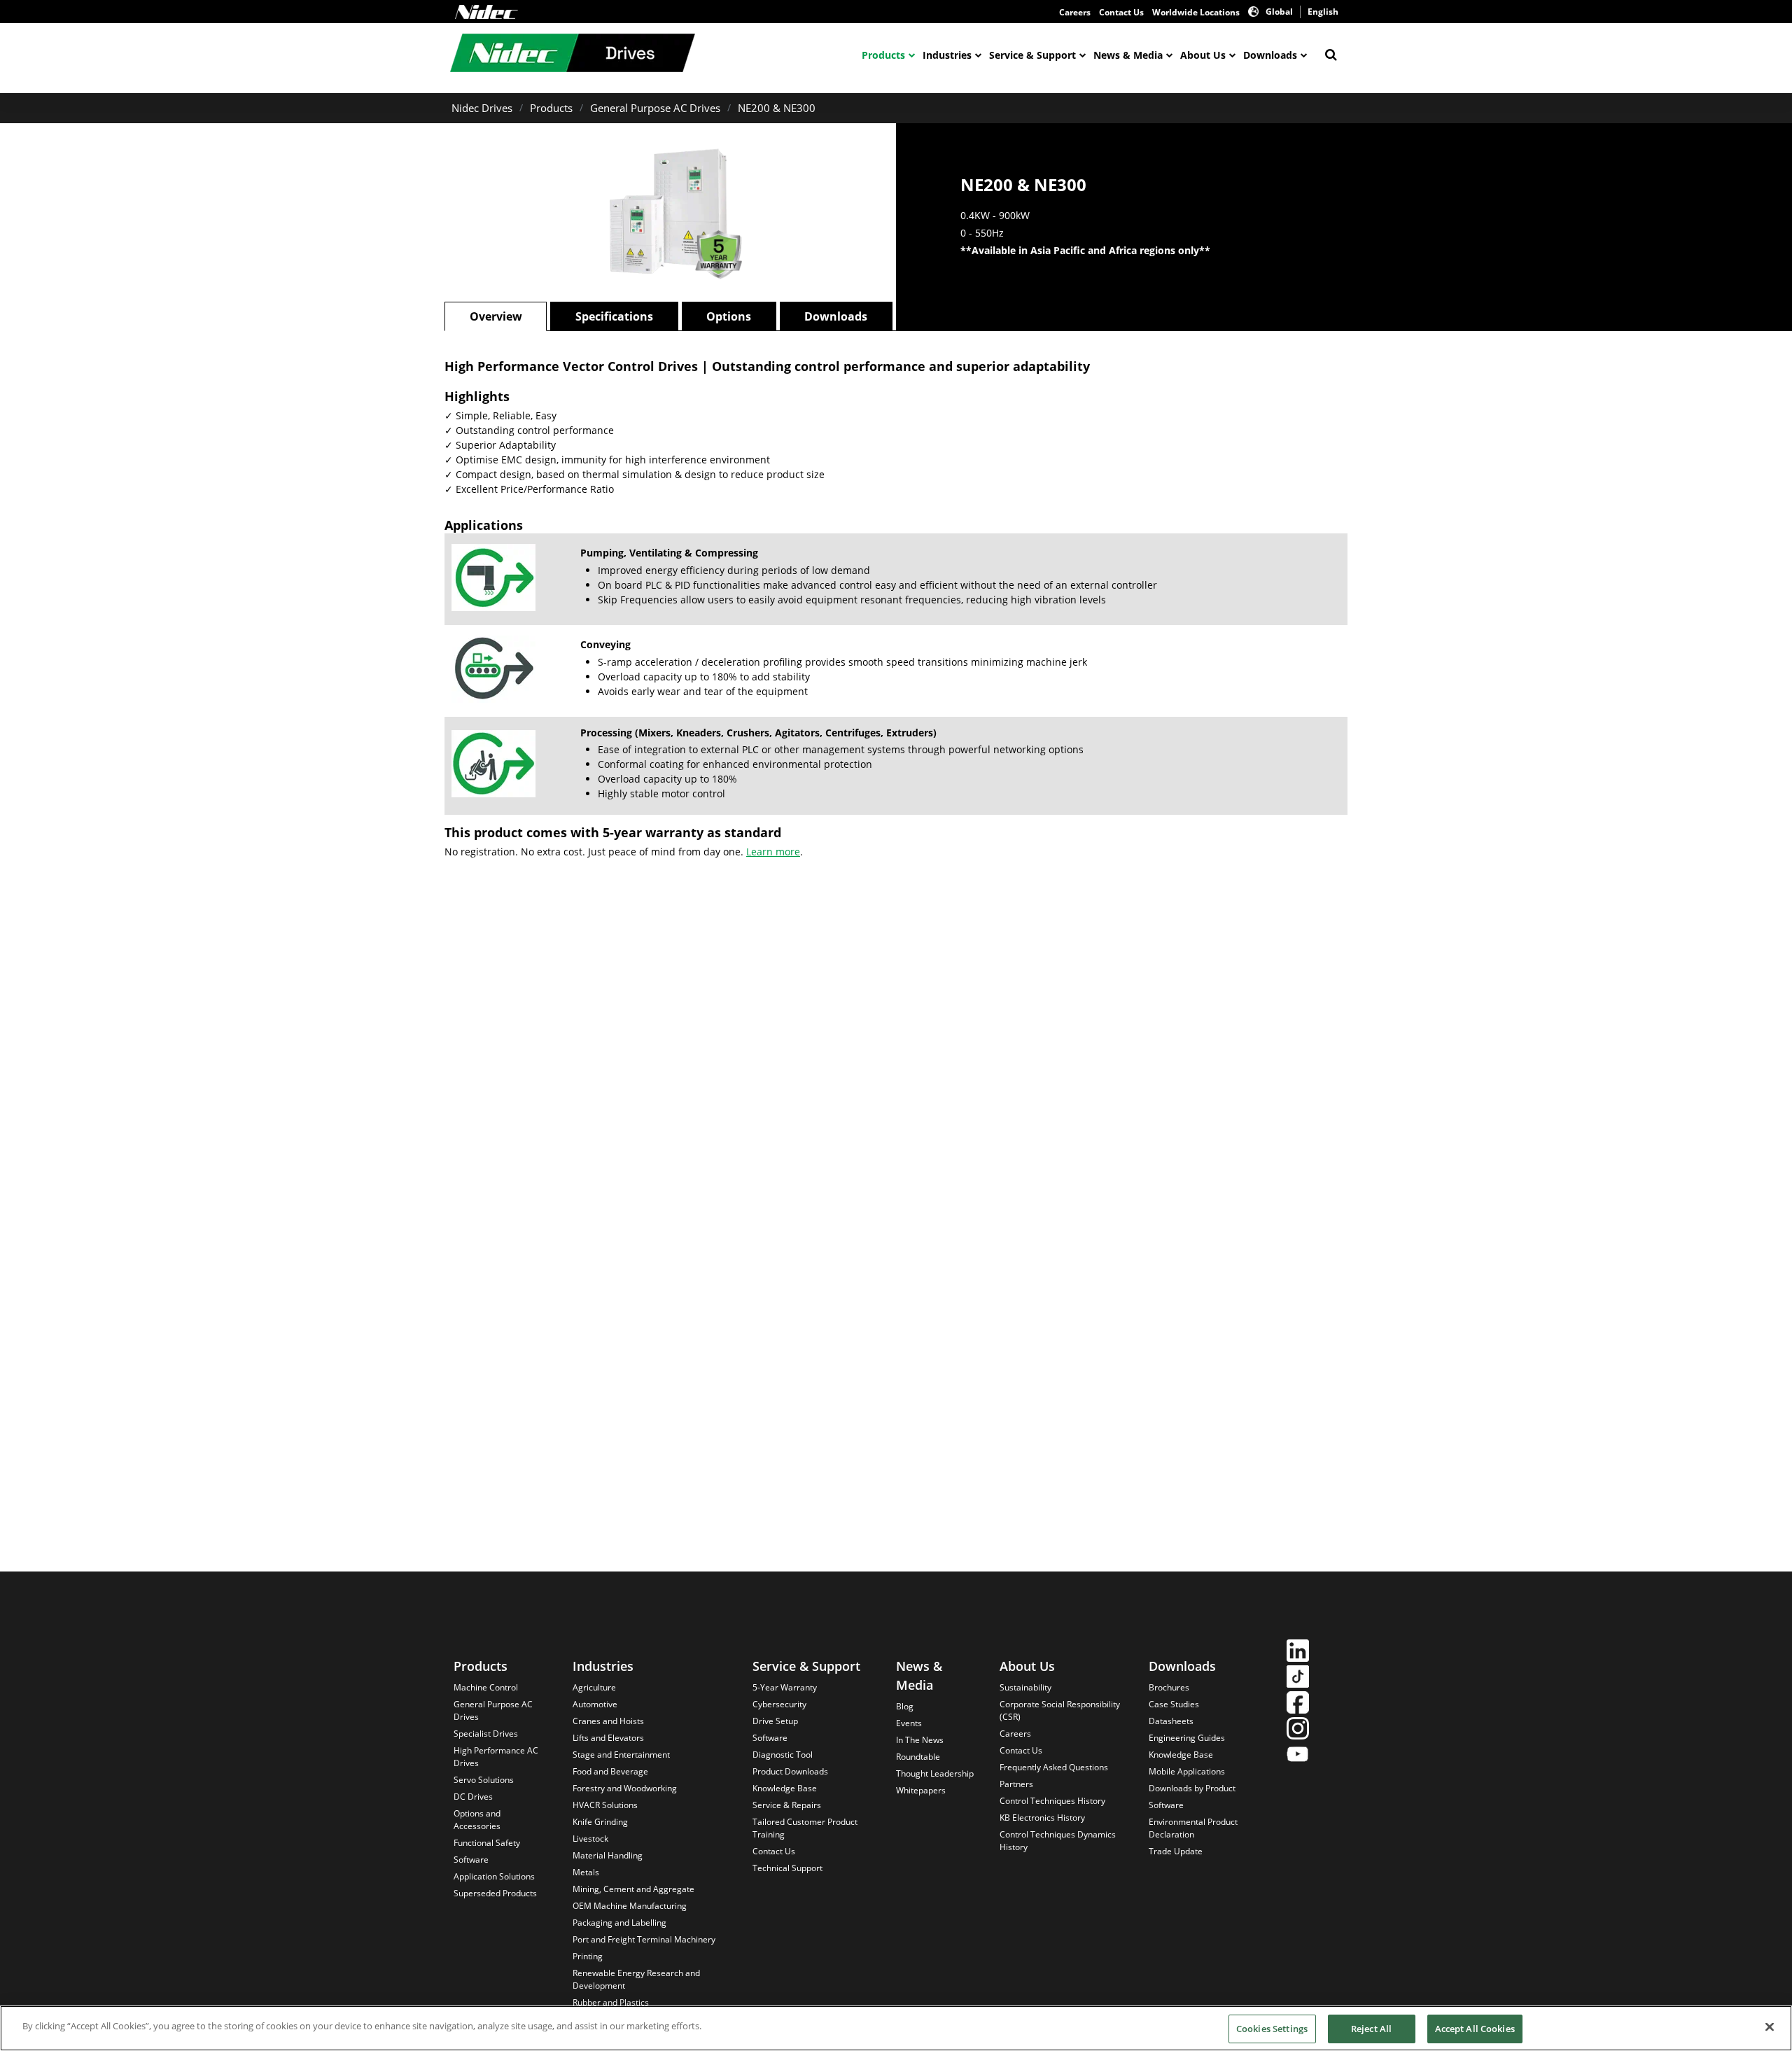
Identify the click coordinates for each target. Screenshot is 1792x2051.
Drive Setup (775, 1721)
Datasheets (1171, 1721)
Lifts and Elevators (608, 1738)
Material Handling (608, 1855)
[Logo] (486, 12)
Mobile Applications (1187, 1771)
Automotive (595, 1704)
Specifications (614, 316)
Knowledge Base (785, 1788)
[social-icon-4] (1298, 1730)
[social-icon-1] (1298, 1652)
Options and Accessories (477, 1820)
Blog (905, 1706)
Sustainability (1025, 1687)
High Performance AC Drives (496, 1757)
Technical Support (787, 1868)
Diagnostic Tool (783, 1755)
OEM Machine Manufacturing (630, 1906)
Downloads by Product (1192, 1788)
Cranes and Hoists (608, 1721)
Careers (1075, 12)
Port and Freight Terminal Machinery (644, 1939)
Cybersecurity (779, 1704)
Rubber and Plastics (611, 2002)
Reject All (1371, 2029)
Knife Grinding (600, 1822)
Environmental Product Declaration (1193, 1828)
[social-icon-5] (1298, 1756)
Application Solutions (494, 1876)
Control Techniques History (1052, 1801)
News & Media (1128, 55)
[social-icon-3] (1298, 1704)
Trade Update (1176, 1851)
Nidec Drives (482, 108)
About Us (1203, 55)
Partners (1016, 1784)
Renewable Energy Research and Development (636, 1979)
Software (471, 1860)
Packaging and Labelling (619, 1923)
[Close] (1770, 2026)
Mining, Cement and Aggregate (633, 1889)
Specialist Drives (486, 1734)
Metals (586, 1872)
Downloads (1270, 55)
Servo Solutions (484, 1780)
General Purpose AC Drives (655, 108)
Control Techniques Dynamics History (1058, 1841)
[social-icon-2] (1298, 1678)
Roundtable (918, 1757)
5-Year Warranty (785, 1687)
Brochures (1169, 1687)
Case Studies (1174, 1704)
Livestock (590, 1839)
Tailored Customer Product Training (805, 1828)
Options (729, 316)
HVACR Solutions (605, 1805)
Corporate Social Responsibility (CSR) (1060, 1710)
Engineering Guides (1187, 1738)
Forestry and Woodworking (625, 1788)
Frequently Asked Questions (1054, 1767)
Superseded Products (495, 1893)
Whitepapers (921, 1790)
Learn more (773, 852)
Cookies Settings (1272, 2029)
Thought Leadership (935, 1773)
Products (883, 55)
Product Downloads (790, 1771)
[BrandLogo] (573, 55)
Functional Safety (487, 1843)
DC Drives (473, 1797)
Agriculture (594, 1687)
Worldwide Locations (1196, 12)
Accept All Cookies (1475, 2029)
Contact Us (1121, 12)
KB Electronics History (1042, 1818)
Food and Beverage (610, 1771)
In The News (920, 1740)
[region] (896, 2028)
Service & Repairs (787, 1805)
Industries (947, 55)
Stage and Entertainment (621, 1755)
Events (909, 1723)
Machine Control (486, 1687)
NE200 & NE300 (777, 108)
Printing (588, 1956)
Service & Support (1032, 55)
